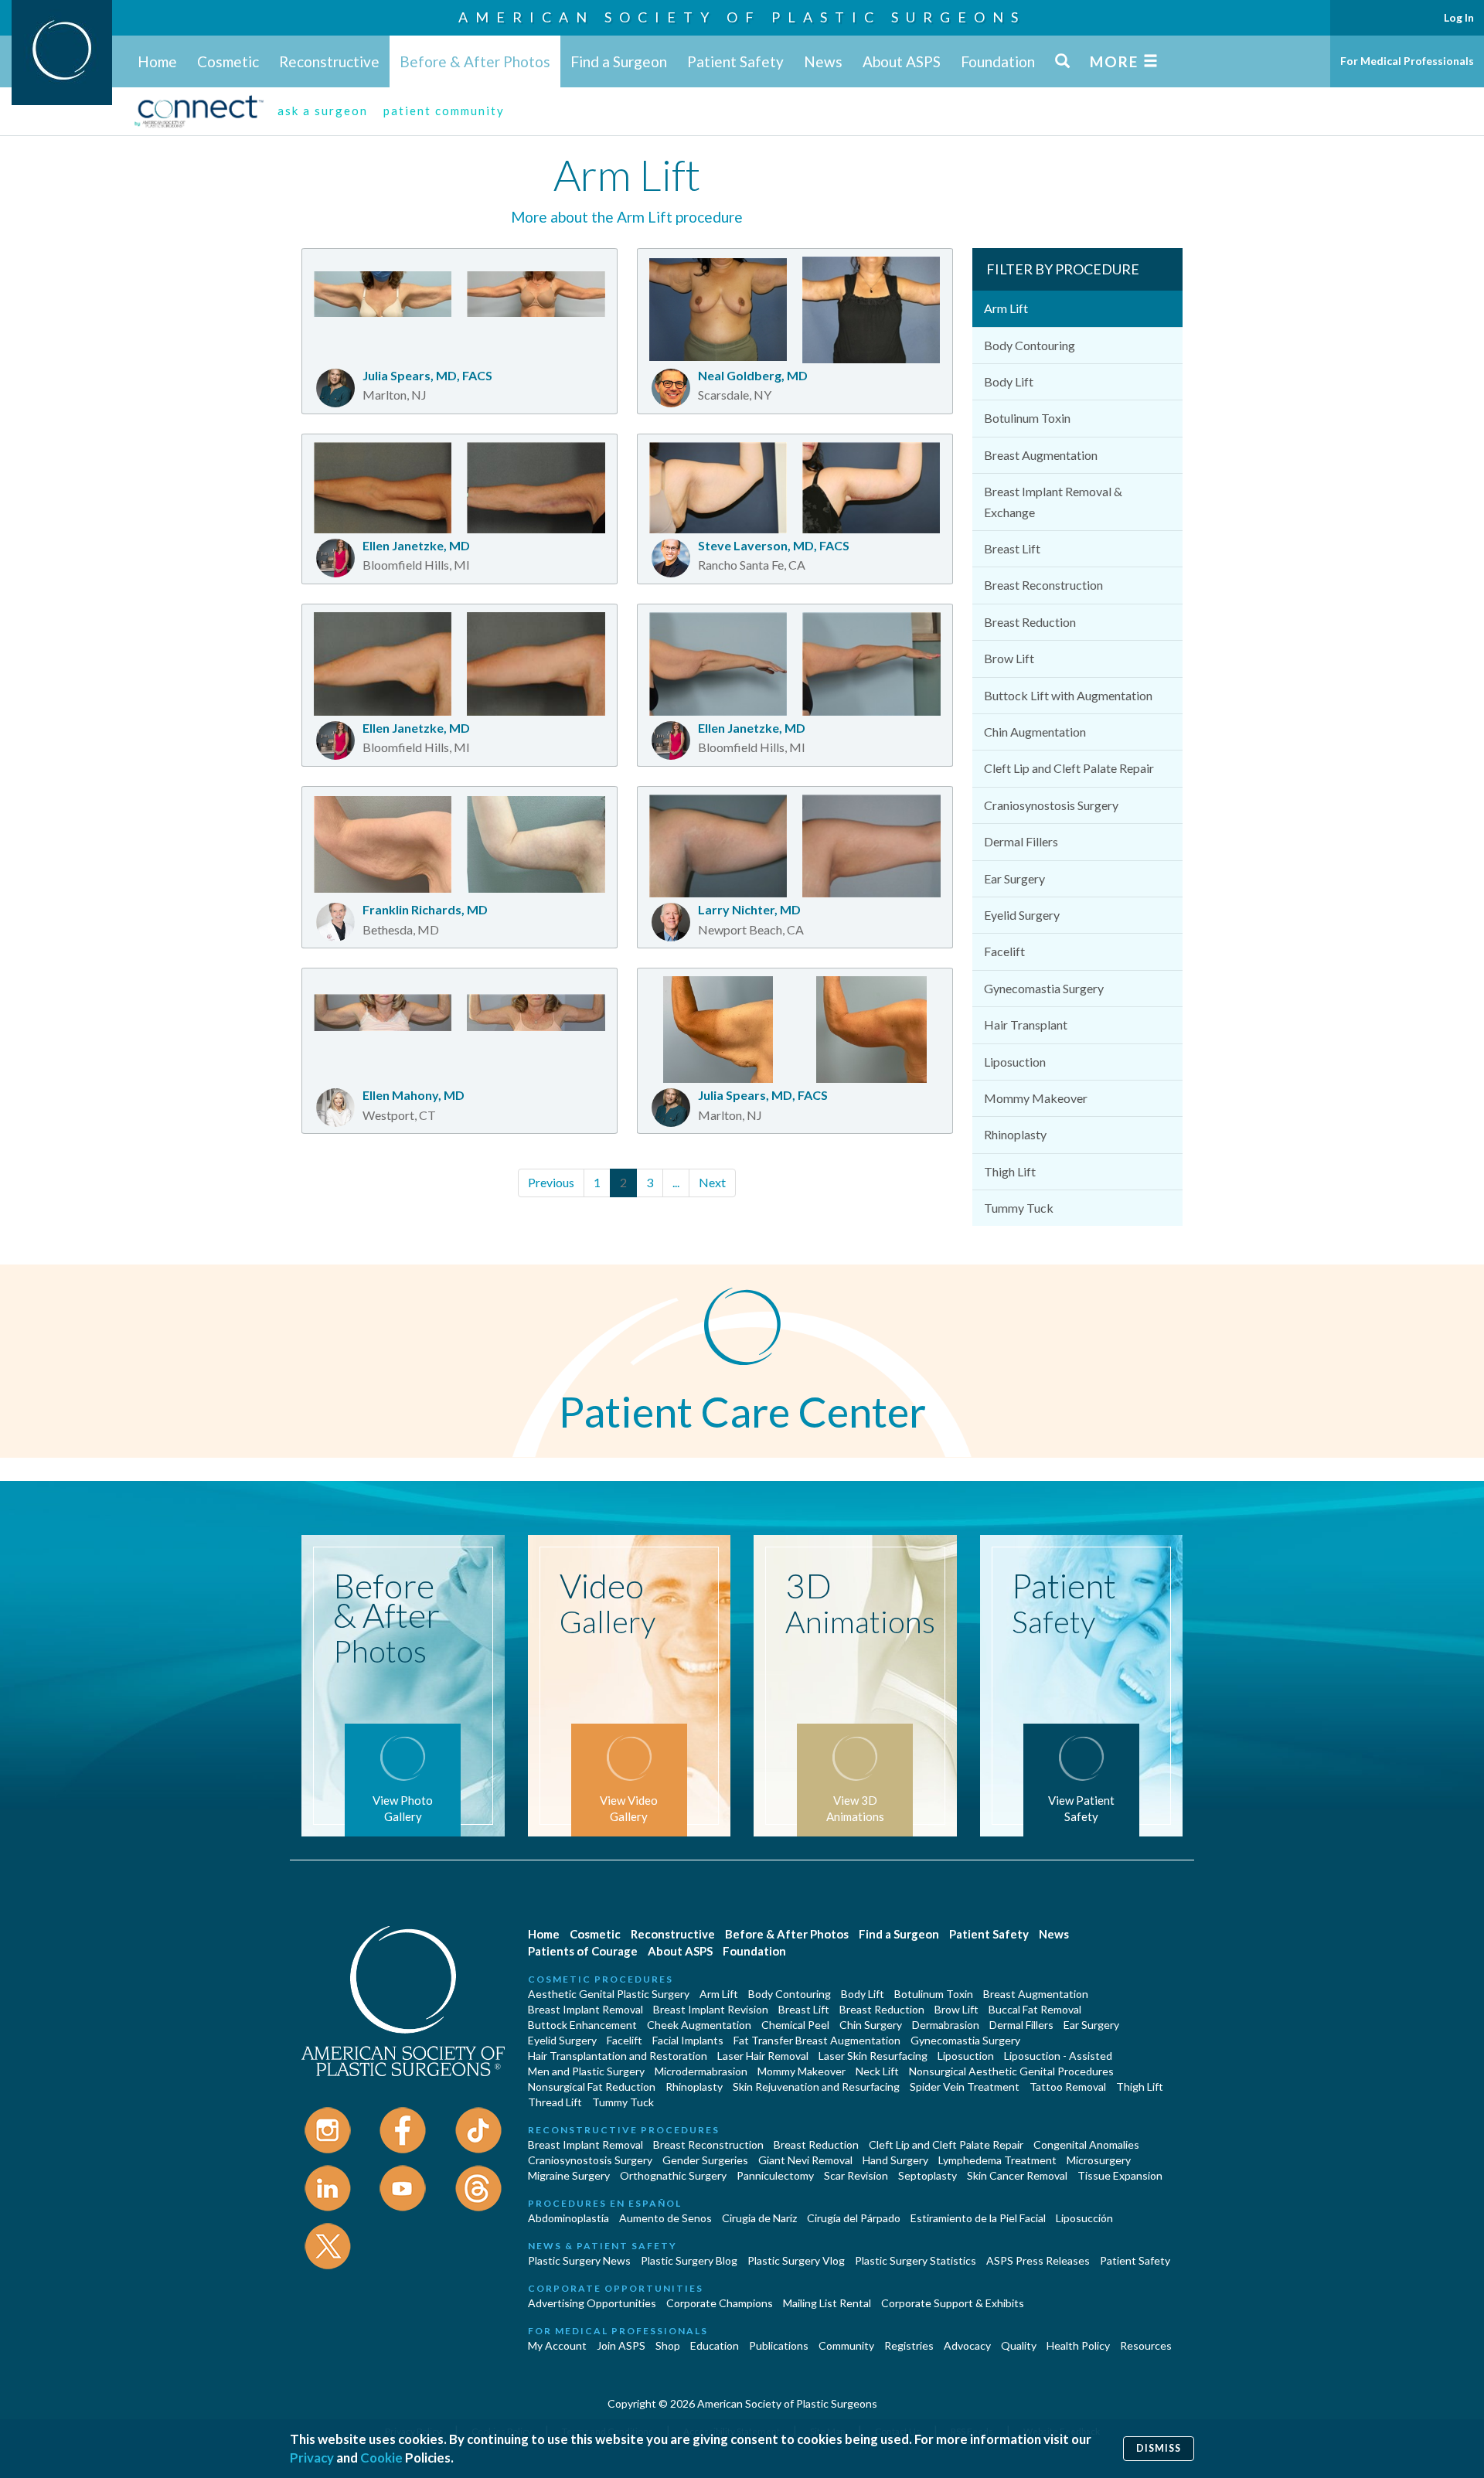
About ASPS (902, 61)
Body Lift (1009, 381)
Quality (1019, 2345)
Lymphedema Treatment (997, 2160)
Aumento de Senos (665, 2218)
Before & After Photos (475, 61)
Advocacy (967, 2345)
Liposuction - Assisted (1058, 2056)
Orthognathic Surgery (673, 2175)
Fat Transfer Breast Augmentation (817, 2040)
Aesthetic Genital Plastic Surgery (609, 1994)
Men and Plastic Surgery (586, 2071)
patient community (444, 111)
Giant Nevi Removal (805, 2160)
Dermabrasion (946, 2025)
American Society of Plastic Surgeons (742, 17)
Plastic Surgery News (579, 2260)
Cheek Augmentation (699, 2025)
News (823, 61)
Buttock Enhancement (582, 2025)
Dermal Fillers (1021, 841)
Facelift (1004, 951)
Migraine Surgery (569, 2175)
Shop (668, 2345)
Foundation (998, 61)
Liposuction (1015, 1062)
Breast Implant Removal (585, 2009)
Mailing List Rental (827, 2303)
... (676, 1182)
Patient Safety (735, 61)
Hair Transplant (1026, 1025)
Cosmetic (228, 61)
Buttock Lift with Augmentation (1068, 695)
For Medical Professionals (1407, 61)
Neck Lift (877, 2071)
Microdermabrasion (701, 2071)
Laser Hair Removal (763, 2056)
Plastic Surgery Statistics (916, 2260)
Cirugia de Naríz (759, 2218)
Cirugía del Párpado (854, 2218)
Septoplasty (927, 2175)
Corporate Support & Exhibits (953, 2303)
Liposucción (1084, 2218)
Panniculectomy (775, 2175)
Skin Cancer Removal (1017, 2175)
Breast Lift (1012, 548)
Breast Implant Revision (711, 2009)
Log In (1459, 17)
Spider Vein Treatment (965, 2087)
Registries (909, 2345)
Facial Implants (688, 2040)
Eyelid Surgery (1022, 915)
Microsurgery (1099, 2160)
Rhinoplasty (1015, 1134)
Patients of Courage (583, 1951)
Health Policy (1078, 2345)
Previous (551, 1182)
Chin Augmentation (1035, 732)
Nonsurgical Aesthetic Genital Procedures (1011, 2071)
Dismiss (1159, 2448)
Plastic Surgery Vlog (796, 2260)
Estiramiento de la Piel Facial (978, 2218)
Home (157, 61)
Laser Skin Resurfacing (873, 2056)
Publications (779, 2345)
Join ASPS (621, 2345)
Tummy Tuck (1019, 1208)
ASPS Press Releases (1038, 2260)
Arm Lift (1006, 308)
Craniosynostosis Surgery (1051, 805)
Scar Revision (856, 2175)
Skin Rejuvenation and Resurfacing (816, 2087)
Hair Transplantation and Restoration (618, 2056)
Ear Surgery (1014, 878)
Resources (1146, 2345)
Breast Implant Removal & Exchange (1053, 501)
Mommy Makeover (1036, 1098)
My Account (557, 2345)
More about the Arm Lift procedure (627, 217)
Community (846, 2345)
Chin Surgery (871, 2025)
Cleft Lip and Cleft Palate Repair (1069, 768)
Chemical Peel (795, 2025)
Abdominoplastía (568, 2218)
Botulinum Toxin (1027, 418)
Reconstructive (329, 61)
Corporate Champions (720, 2303)
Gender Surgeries (705, 2160)
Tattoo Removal (1068, 2087)
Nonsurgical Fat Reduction (592, 2087)
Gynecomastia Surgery (1044, 988)
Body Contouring (1030, 345)
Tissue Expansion (1120, 2175)
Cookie (381, 2458)
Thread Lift (555, 2102)
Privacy (312, 2458)
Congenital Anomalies (1086, 2144)
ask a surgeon (323, 111)
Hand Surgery (895, 2160)
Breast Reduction (1030, 622)
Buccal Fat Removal (1035, 2009)
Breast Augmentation (1041, 455)
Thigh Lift (1010, 1171)
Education (715, 2345)
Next (712, 1182)
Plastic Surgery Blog (689, 2260)
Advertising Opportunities (592, 2303)
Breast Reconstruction (1043, 585)
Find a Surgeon (619, 61)
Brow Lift (1009, 658)
